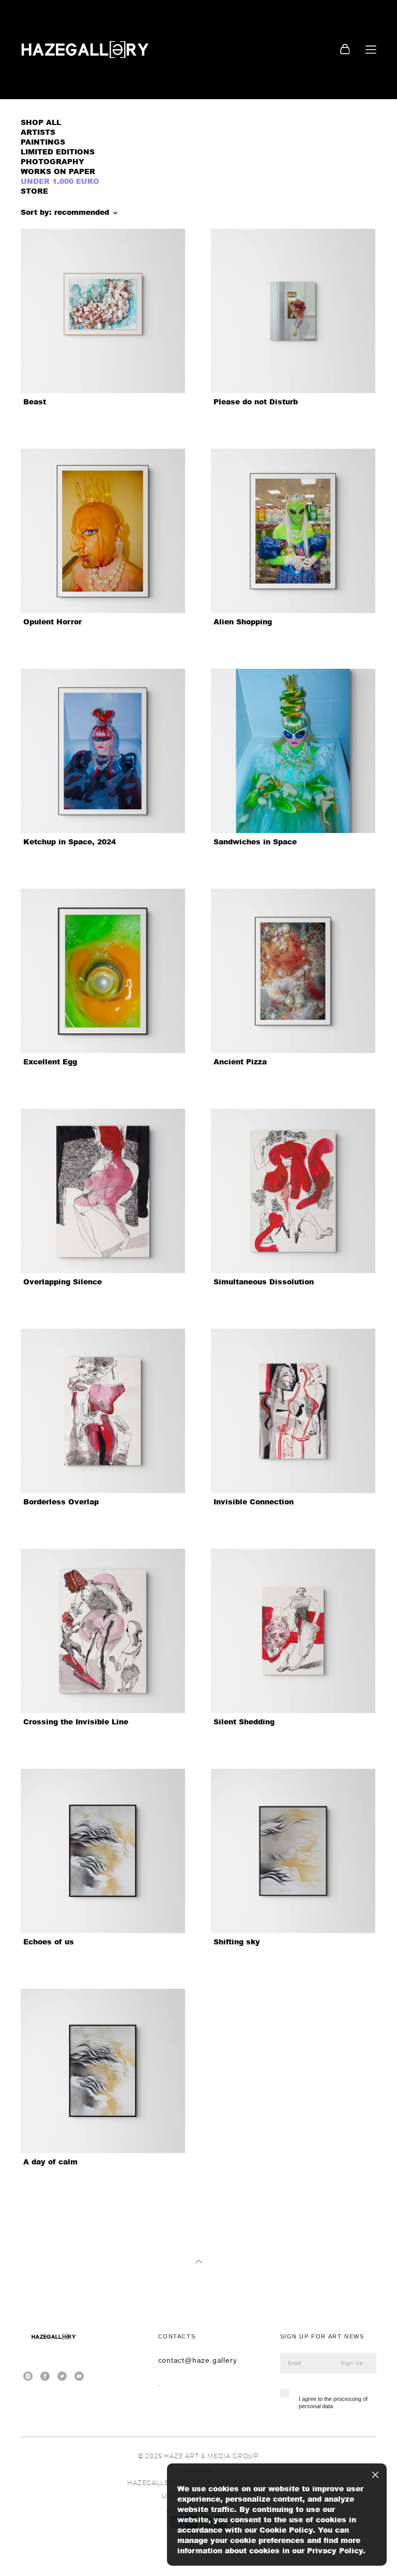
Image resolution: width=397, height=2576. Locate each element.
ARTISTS (38, 132)
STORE (34, 191)
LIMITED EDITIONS (58, 152)
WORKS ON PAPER (58, 171)
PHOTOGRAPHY (52, 161)
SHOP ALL (41, 122)
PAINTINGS (43, 142)
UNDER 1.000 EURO (60, 181)
